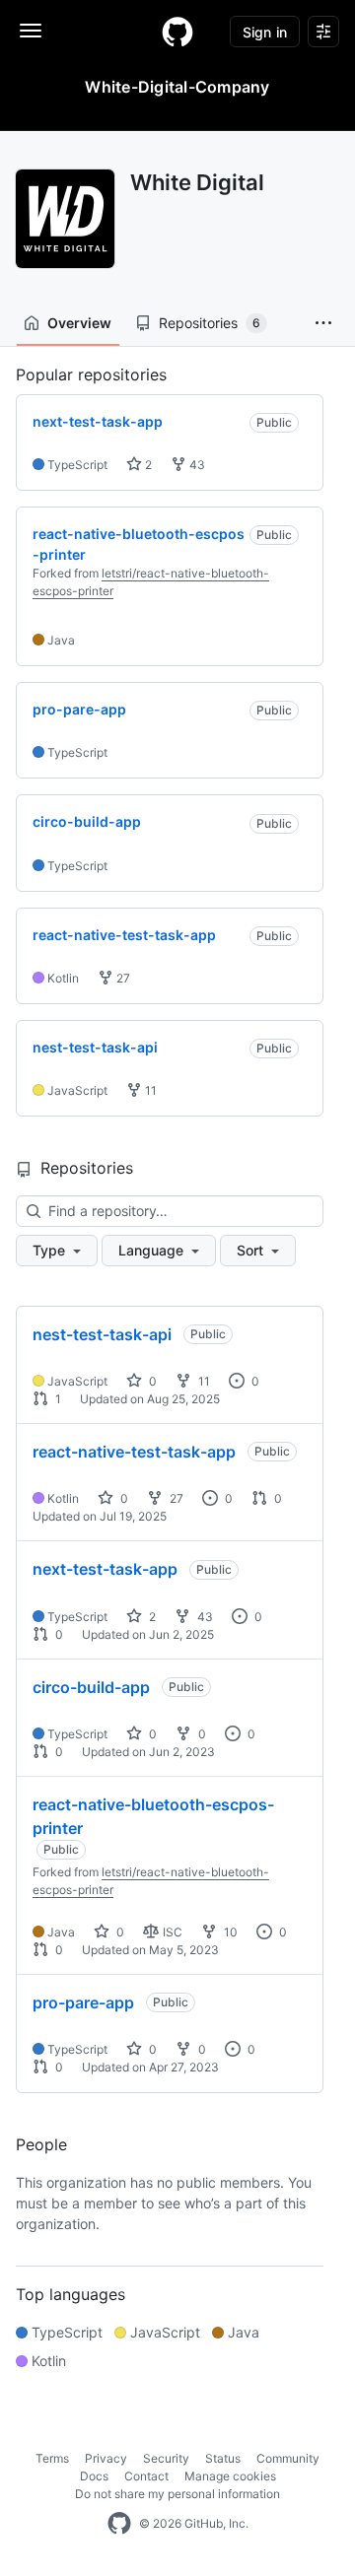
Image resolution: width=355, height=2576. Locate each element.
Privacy (106, 2458)
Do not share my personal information (177, 2494)
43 (196, 465)
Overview (79, 323)
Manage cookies (230, 2476)
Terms (52, 2458)
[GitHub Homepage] (119, 2524)
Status (223, 2458)
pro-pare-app (83, 2002)
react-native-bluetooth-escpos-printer (153, 1816)
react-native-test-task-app (134, 1452)
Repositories (210, 323)
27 (122, 978)
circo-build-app (91, 1687)
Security (166, 2458)
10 (229, 1932)
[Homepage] (177, 32)
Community (288, 2458)
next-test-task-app (105, 1569)
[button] (323, 323)
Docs (94, 2476)
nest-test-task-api (102, 1334)
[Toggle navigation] (31, 31)
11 (149, 1090)
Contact (146, 2476)
